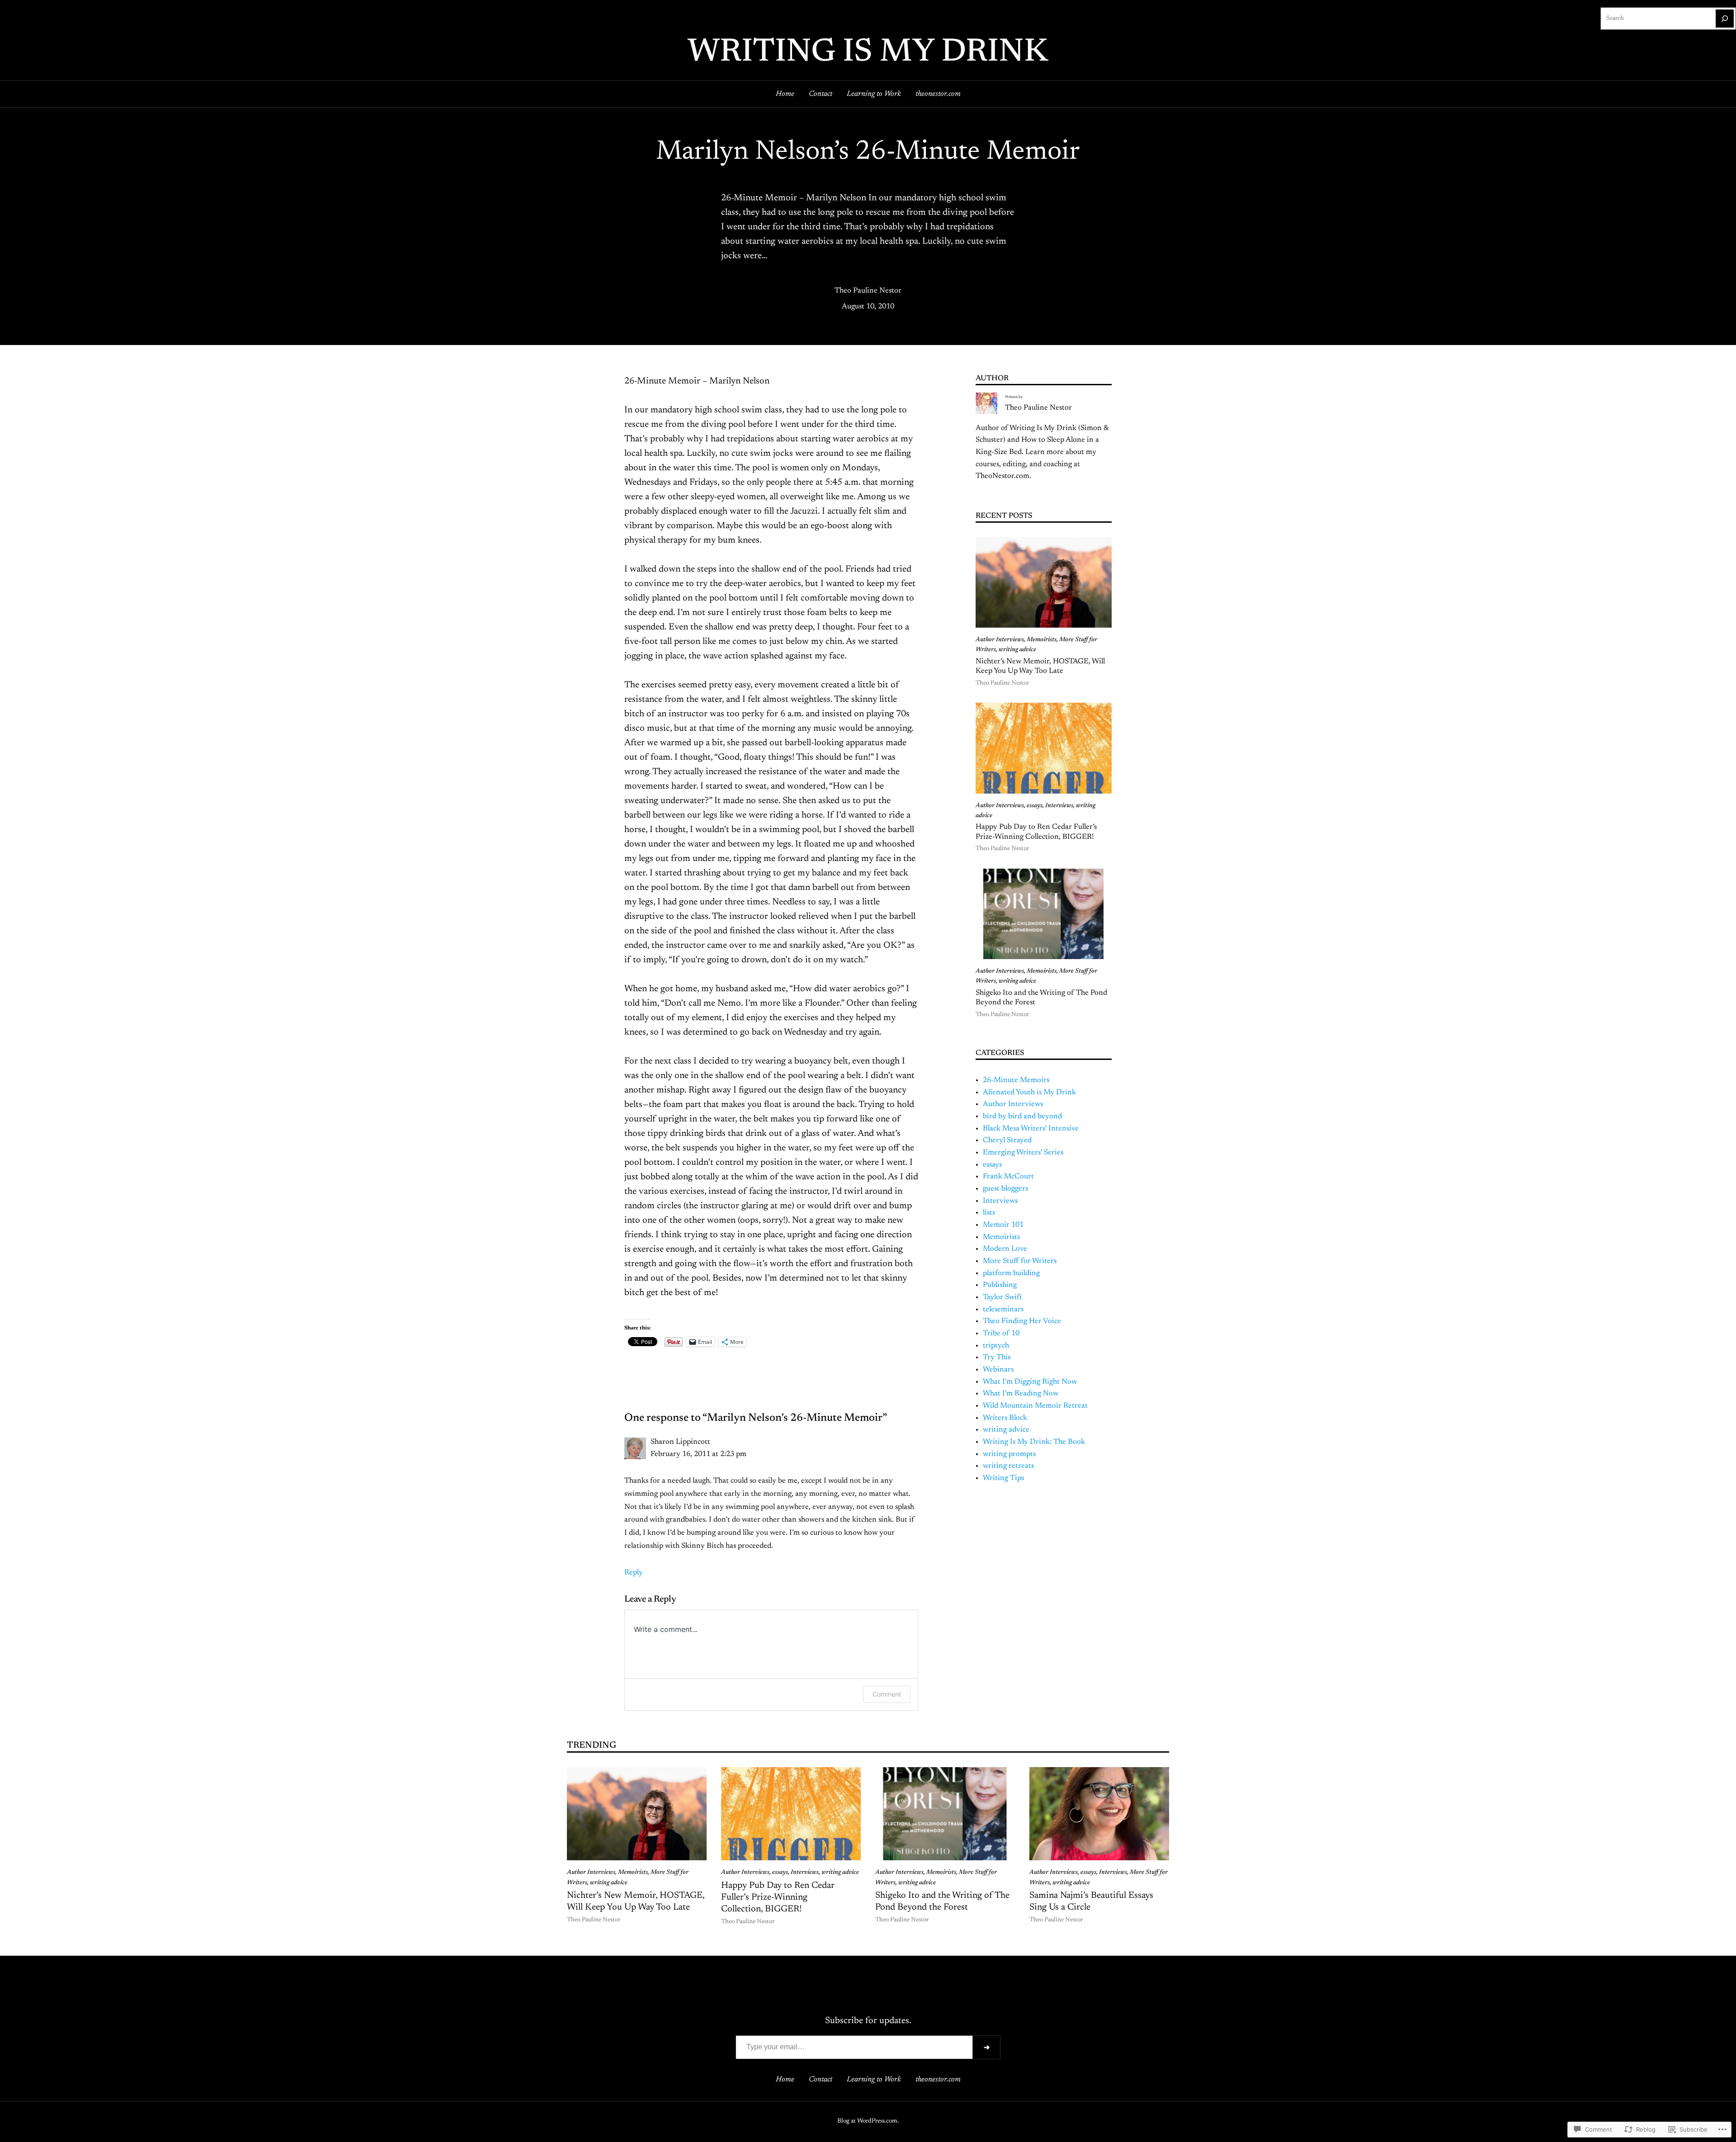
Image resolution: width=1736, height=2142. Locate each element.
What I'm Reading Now (1021, 1394)
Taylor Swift (1002, 1297)
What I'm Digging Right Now (1030, 1382)
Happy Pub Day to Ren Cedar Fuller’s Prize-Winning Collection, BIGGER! (1036, 832)
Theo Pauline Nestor (868, 291)
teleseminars (1003, 1310)
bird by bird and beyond (1022, 1116)
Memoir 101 (1003, 1225)
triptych (996, 1346)
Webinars (998, 1370)
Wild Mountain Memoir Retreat (1035, 1406)
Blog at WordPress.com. (868, 2121)
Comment (887, 1694)
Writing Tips (1003, 1478)
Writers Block (1005, 1418)
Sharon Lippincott (680, 1442)
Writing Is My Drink (868, 53)
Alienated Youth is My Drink (1029, 1092)
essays (1035, 806)
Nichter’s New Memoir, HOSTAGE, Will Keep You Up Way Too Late (1040, 667)
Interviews (1059, 806)
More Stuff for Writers (1020, 1261)
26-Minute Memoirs (1016, 1080)
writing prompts (1009, 1454)
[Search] (1725, 19)
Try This (997, 1357)
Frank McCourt (1008, 1177)
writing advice (1017, 650)
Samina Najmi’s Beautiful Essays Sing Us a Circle (1091, 1901)
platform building (1011, 1273)
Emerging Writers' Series (1023, 1153)
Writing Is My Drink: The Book (1034, 1442)
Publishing (1000, 1285)
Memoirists (1042, 640)
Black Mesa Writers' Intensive (1031, 1129)
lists (989, 1213)
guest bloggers (1005, 1189)
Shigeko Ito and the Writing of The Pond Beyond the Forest (1041, 998)
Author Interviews (1000, 640)
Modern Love (1005, 1249)
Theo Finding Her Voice (1022, 1321)
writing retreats (1008, 1466)
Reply (634, 1573)
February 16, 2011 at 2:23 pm (698, 1454)
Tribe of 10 (1001, 1333)
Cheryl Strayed (1007, 1140)
